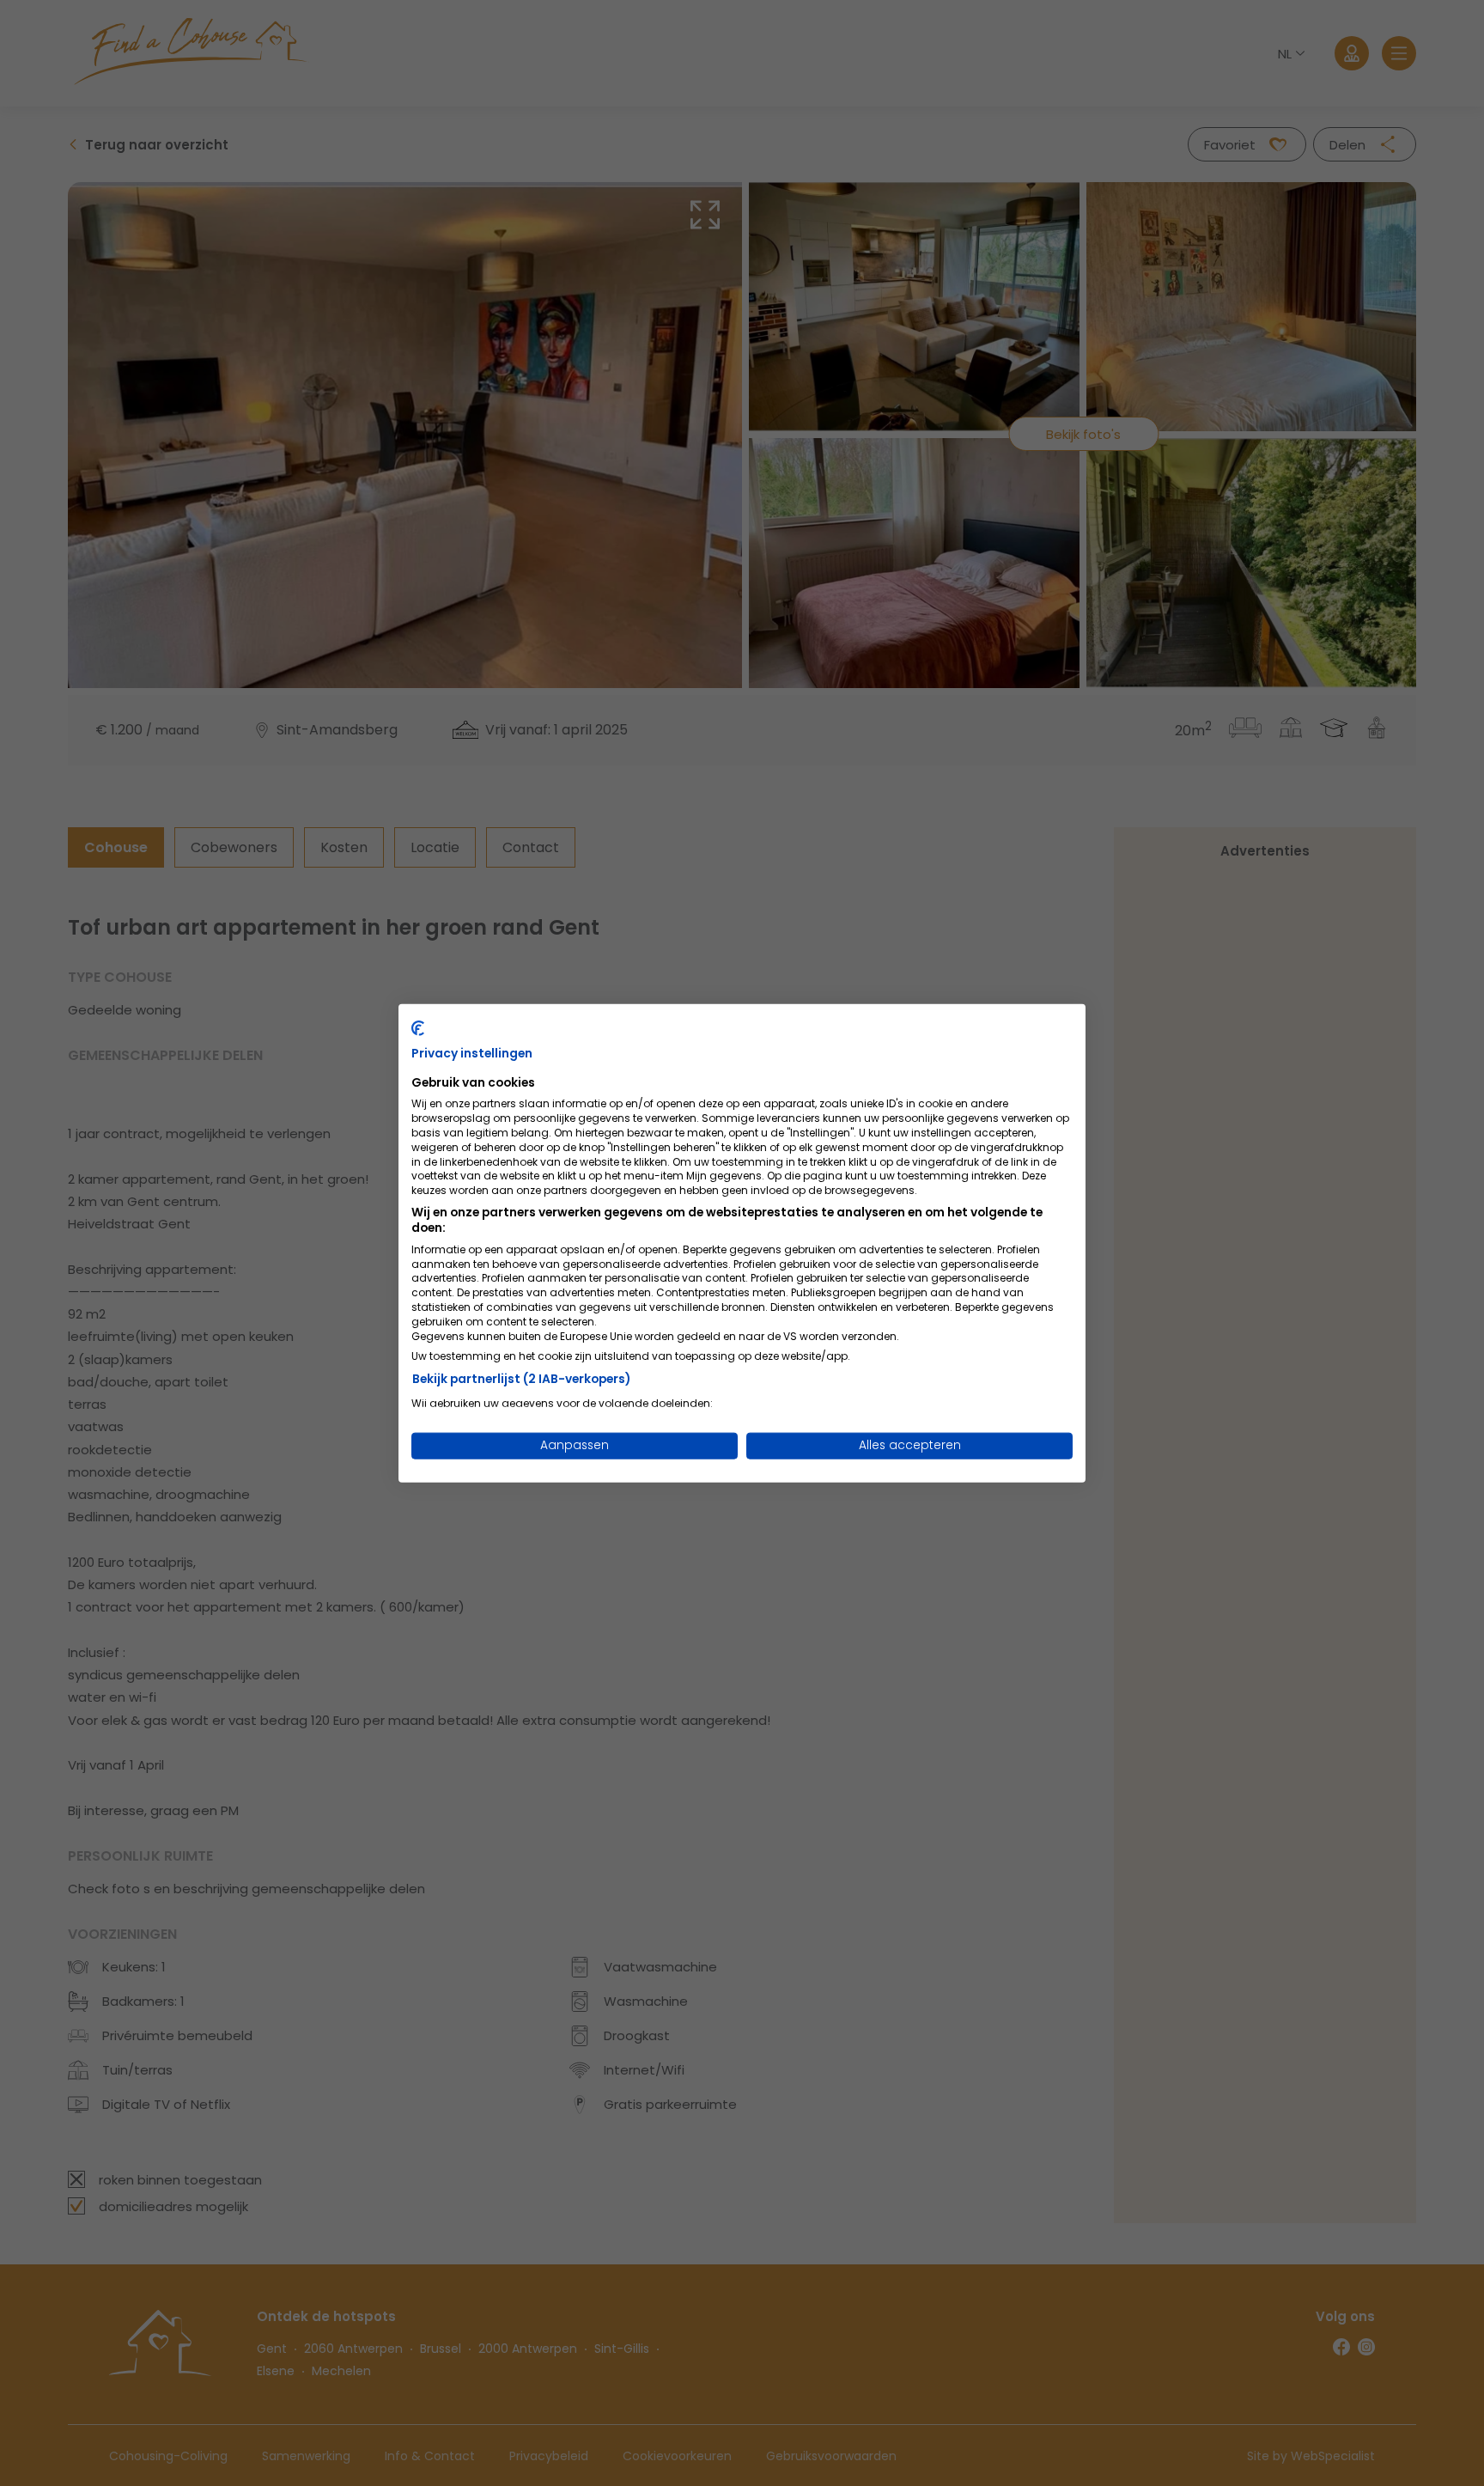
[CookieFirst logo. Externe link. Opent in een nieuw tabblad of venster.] (418, 1028)
